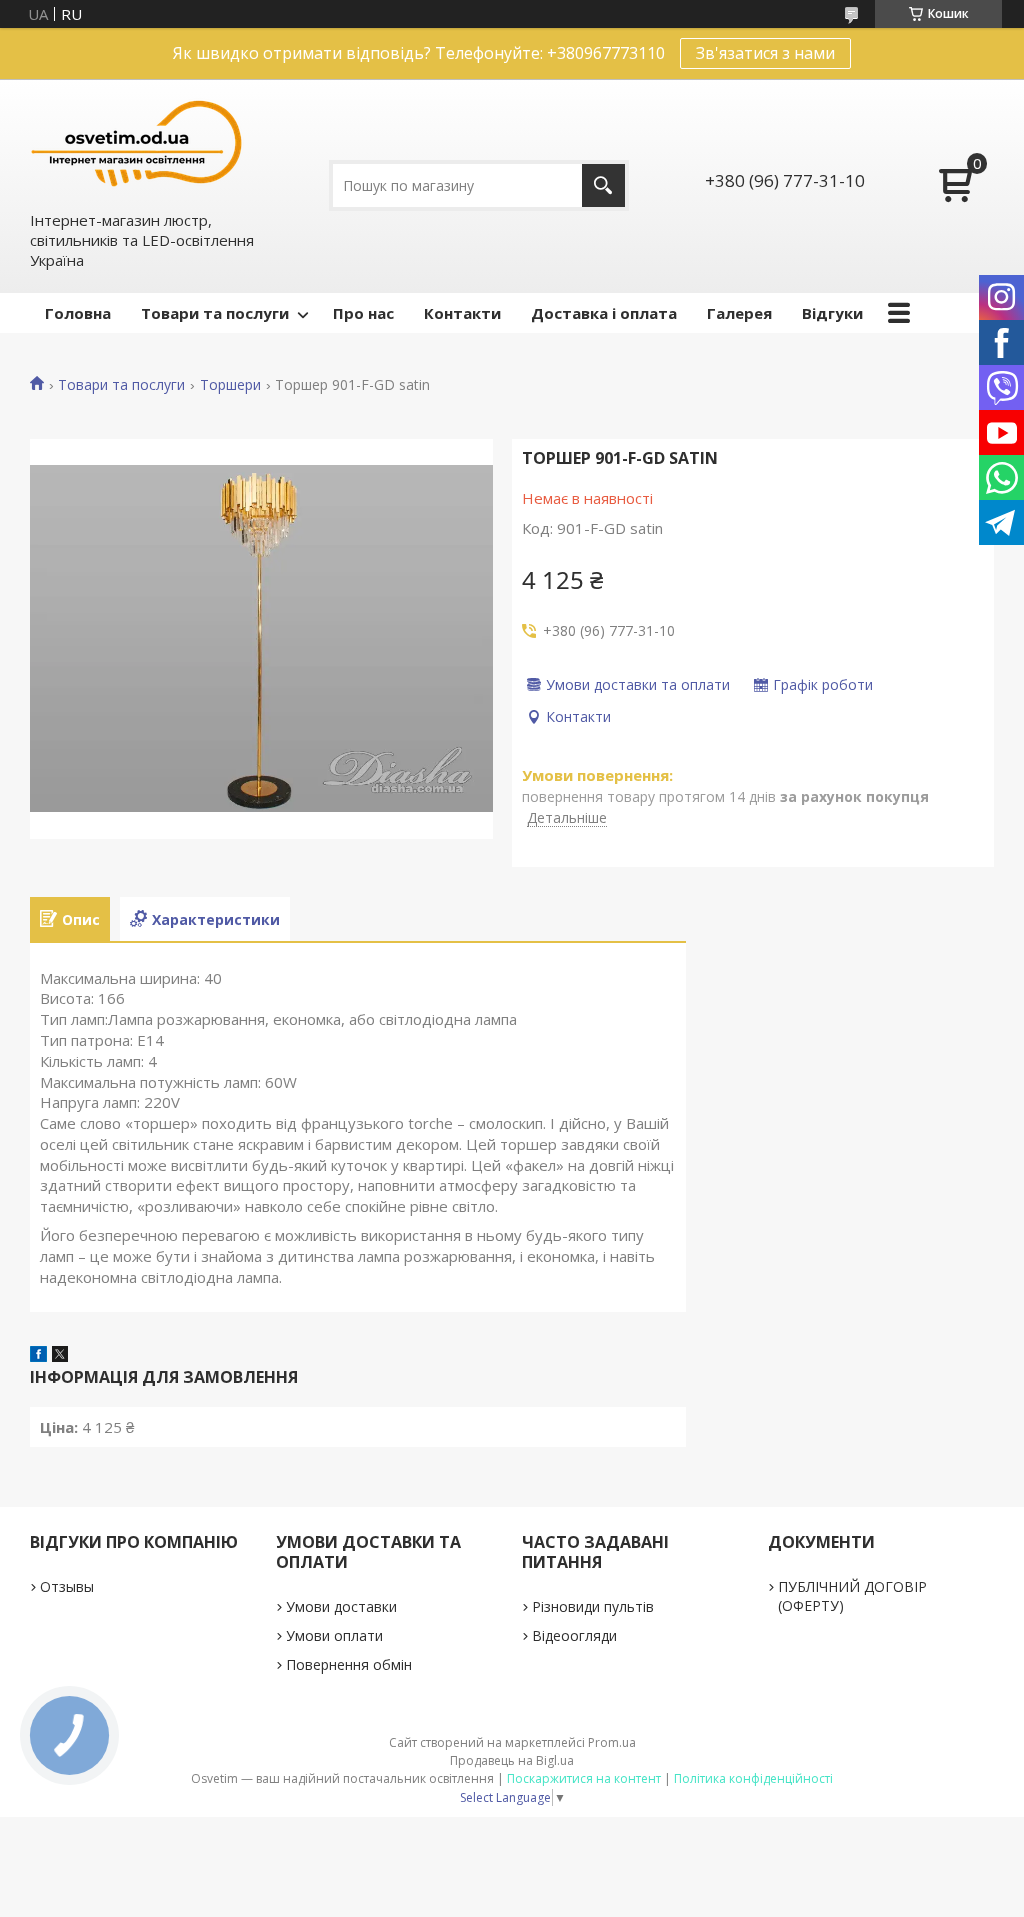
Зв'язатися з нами (765, 53)
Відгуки (832, 313)
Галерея (739, 313)
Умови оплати (334, 1635)
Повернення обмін (349, 1664)
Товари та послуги (215, 313)
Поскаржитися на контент (584, 1778)
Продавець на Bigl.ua (512, 1760)
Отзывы (67, 1586)
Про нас (363, 313)
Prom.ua (612, 1742)
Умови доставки (341, 1606)
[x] (60, 1356)
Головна (78, 313)
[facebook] (38, 1356)
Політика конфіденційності (753, 1778)
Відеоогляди (574, 1635)
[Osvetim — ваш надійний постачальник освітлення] (137, 143)
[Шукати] (603, 185)
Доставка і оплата (604, 313)
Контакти (462, 313)
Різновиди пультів (593, 1606)
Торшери (230, 385)
